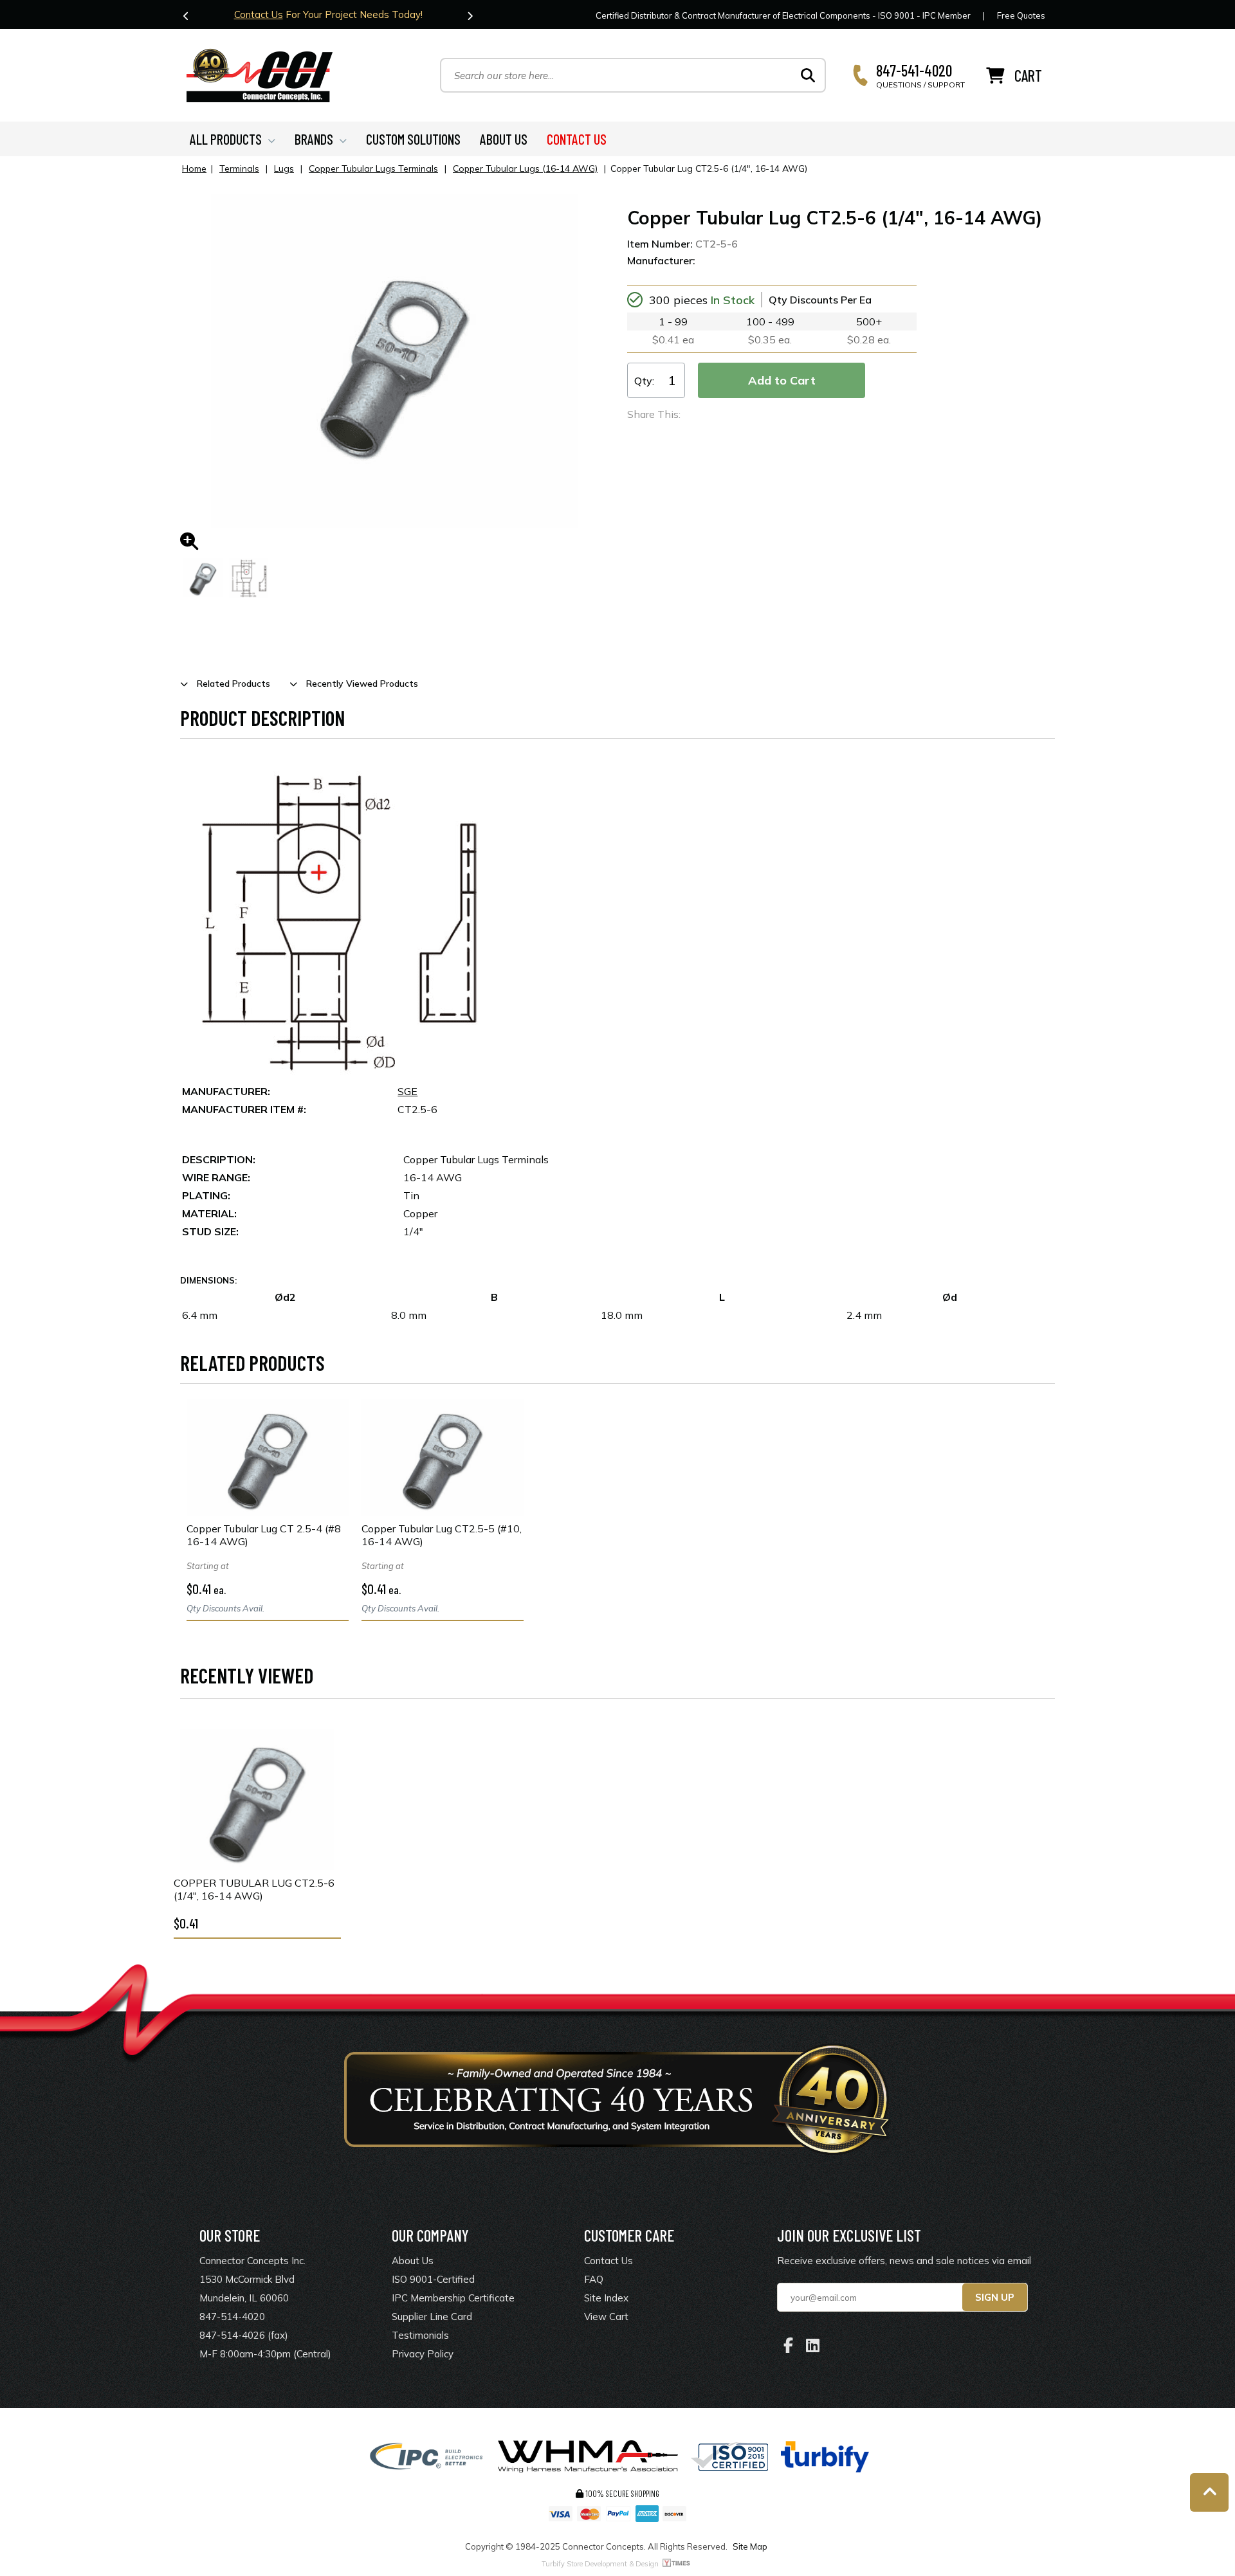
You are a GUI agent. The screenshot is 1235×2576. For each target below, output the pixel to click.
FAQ (594, 2279)
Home (194, 168)
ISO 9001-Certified (433, 2279)
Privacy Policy (423, 2354)
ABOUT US (504, 139)
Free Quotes (1021, 15)
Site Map (750, 2546)
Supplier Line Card (432, 2317)
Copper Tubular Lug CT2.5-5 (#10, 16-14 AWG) (442, 1535)
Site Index (606, 2298)
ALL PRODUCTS (226, 139)
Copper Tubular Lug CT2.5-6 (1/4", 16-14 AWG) (254, 1889)
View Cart (606, 2317)
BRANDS (314, 139)
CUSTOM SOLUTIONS (413, 139)
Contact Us (259, 14)
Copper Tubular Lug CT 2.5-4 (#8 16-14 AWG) (264, 1535)
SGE (407, 1091)
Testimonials (420, 2335)
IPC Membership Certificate (453, 2298)
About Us (413, 2261)
